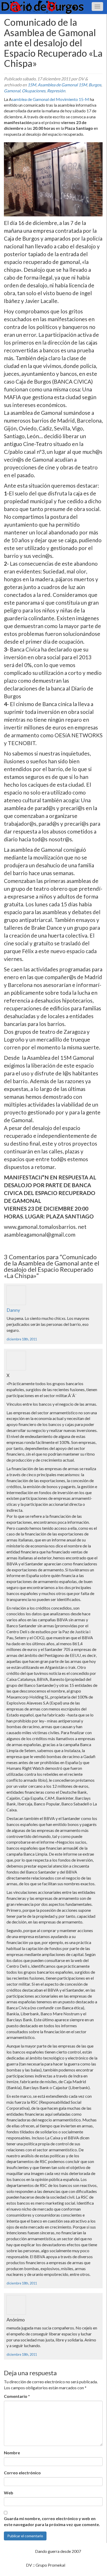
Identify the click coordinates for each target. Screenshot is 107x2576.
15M (32, 85)
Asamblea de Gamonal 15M (62, 85)
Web (9, 2493)
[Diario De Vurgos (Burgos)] (53, 7)
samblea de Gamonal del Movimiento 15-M (51, 99)
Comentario (17, 2396)
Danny (13, 1310)
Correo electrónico (22, 2473)
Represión (56, 91)
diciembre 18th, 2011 (22, 1339)
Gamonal (12, 91)
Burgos (95, 85)
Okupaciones (34, 91)
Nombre (12, 2453)
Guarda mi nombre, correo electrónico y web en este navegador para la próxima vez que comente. (52, 2521)
